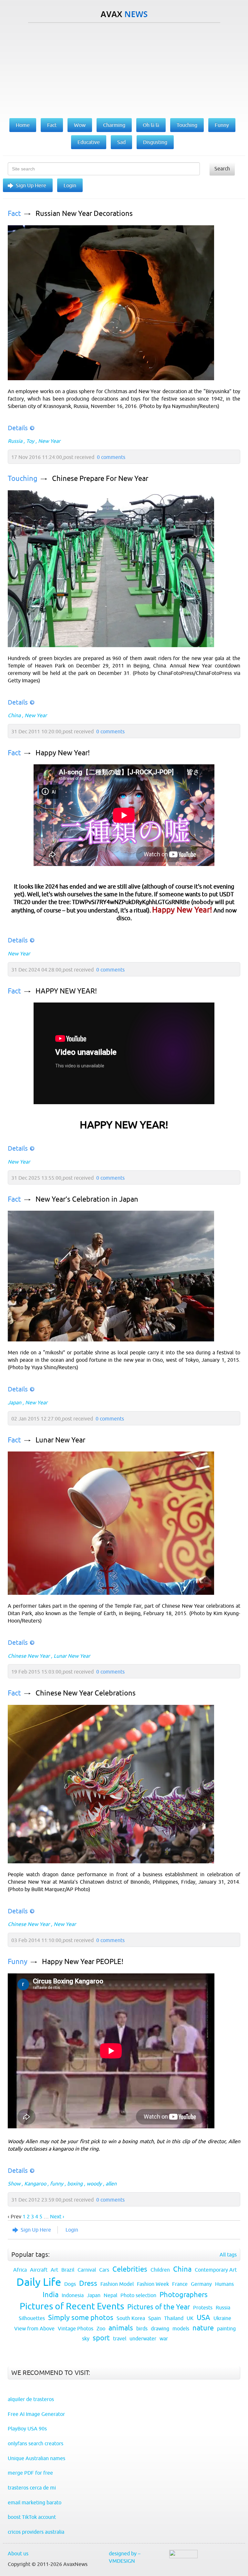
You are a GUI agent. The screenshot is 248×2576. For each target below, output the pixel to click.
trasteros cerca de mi (32, 2488)
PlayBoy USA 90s (27, 2428)
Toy (30, 441)
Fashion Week (153, 2284)
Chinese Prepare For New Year (100, 479)
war (164, 2338)
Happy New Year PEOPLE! (83, 1962)
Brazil (68, 2270)
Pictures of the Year (159, 2307)
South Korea (131, 2318)
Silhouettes (32, 2318)
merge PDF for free (30, 2473)
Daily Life (39, 2282)
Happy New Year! (63, 753)
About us (18, 2553)
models (181, 2328)
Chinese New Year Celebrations (86, 1693)
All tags (228, 2255)
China (14, 715)
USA (203, 2318)
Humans (224, 2284)
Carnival (87, 2270)
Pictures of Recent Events (72, 2306)
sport (101, 2338)
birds (142, 2328)
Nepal (110, 2295)
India (51, 2295)
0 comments (111, 457)
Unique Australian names (36, 2458)
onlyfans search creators (36, 2443)
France (180, 2284)
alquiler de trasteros (31, 2399)
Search (222, 168)
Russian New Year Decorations (84, 214)
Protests (203, 2307)
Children (160, 2270)
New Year (49, 441)
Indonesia (73, 2295)
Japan (15, 1402)
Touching (23, 479)
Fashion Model (117, 2284)
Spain (155, 2318)
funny (57, 2184)
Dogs (70, 2284)
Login (70, 185)
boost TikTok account (32, 2517)
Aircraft (39, 2270)
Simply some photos (81, 2318)
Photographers (184, 2295)
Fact (14, 214)
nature (203, 2328)
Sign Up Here (31, 185)
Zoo (101, 2328)
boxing (75, 2184)
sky (86, 2338)
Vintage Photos (76, 2328)
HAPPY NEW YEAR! (66, 991)
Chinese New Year (29, 1656)
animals (121, 2328)
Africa (20, 2270)
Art (54, 2270)
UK (190, 2318)
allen (111, 2184)
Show (14, 2184)
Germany (201, 2284)
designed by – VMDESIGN (125, 2557)
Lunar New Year (60, 1440)
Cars (104, 2270)
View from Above (34, 2328)
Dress (88, 2283)
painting (226, 2328)
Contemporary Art (216, 2270)
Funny (18, 1962)
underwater (143, 2338)
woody (94, 2184)
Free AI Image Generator (36, 2414)
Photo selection (138, 2295)
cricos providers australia (36, 2532)
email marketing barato (35, 2502)
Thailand (174, 2318)
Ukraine (222, 2318)
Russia (15, 441)
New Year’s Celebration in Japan (87, 1199)
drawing (160, 2328)
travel (120, 2338)
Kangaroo (35, 2184)
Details (18, 428)
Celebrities (130, 2269)
